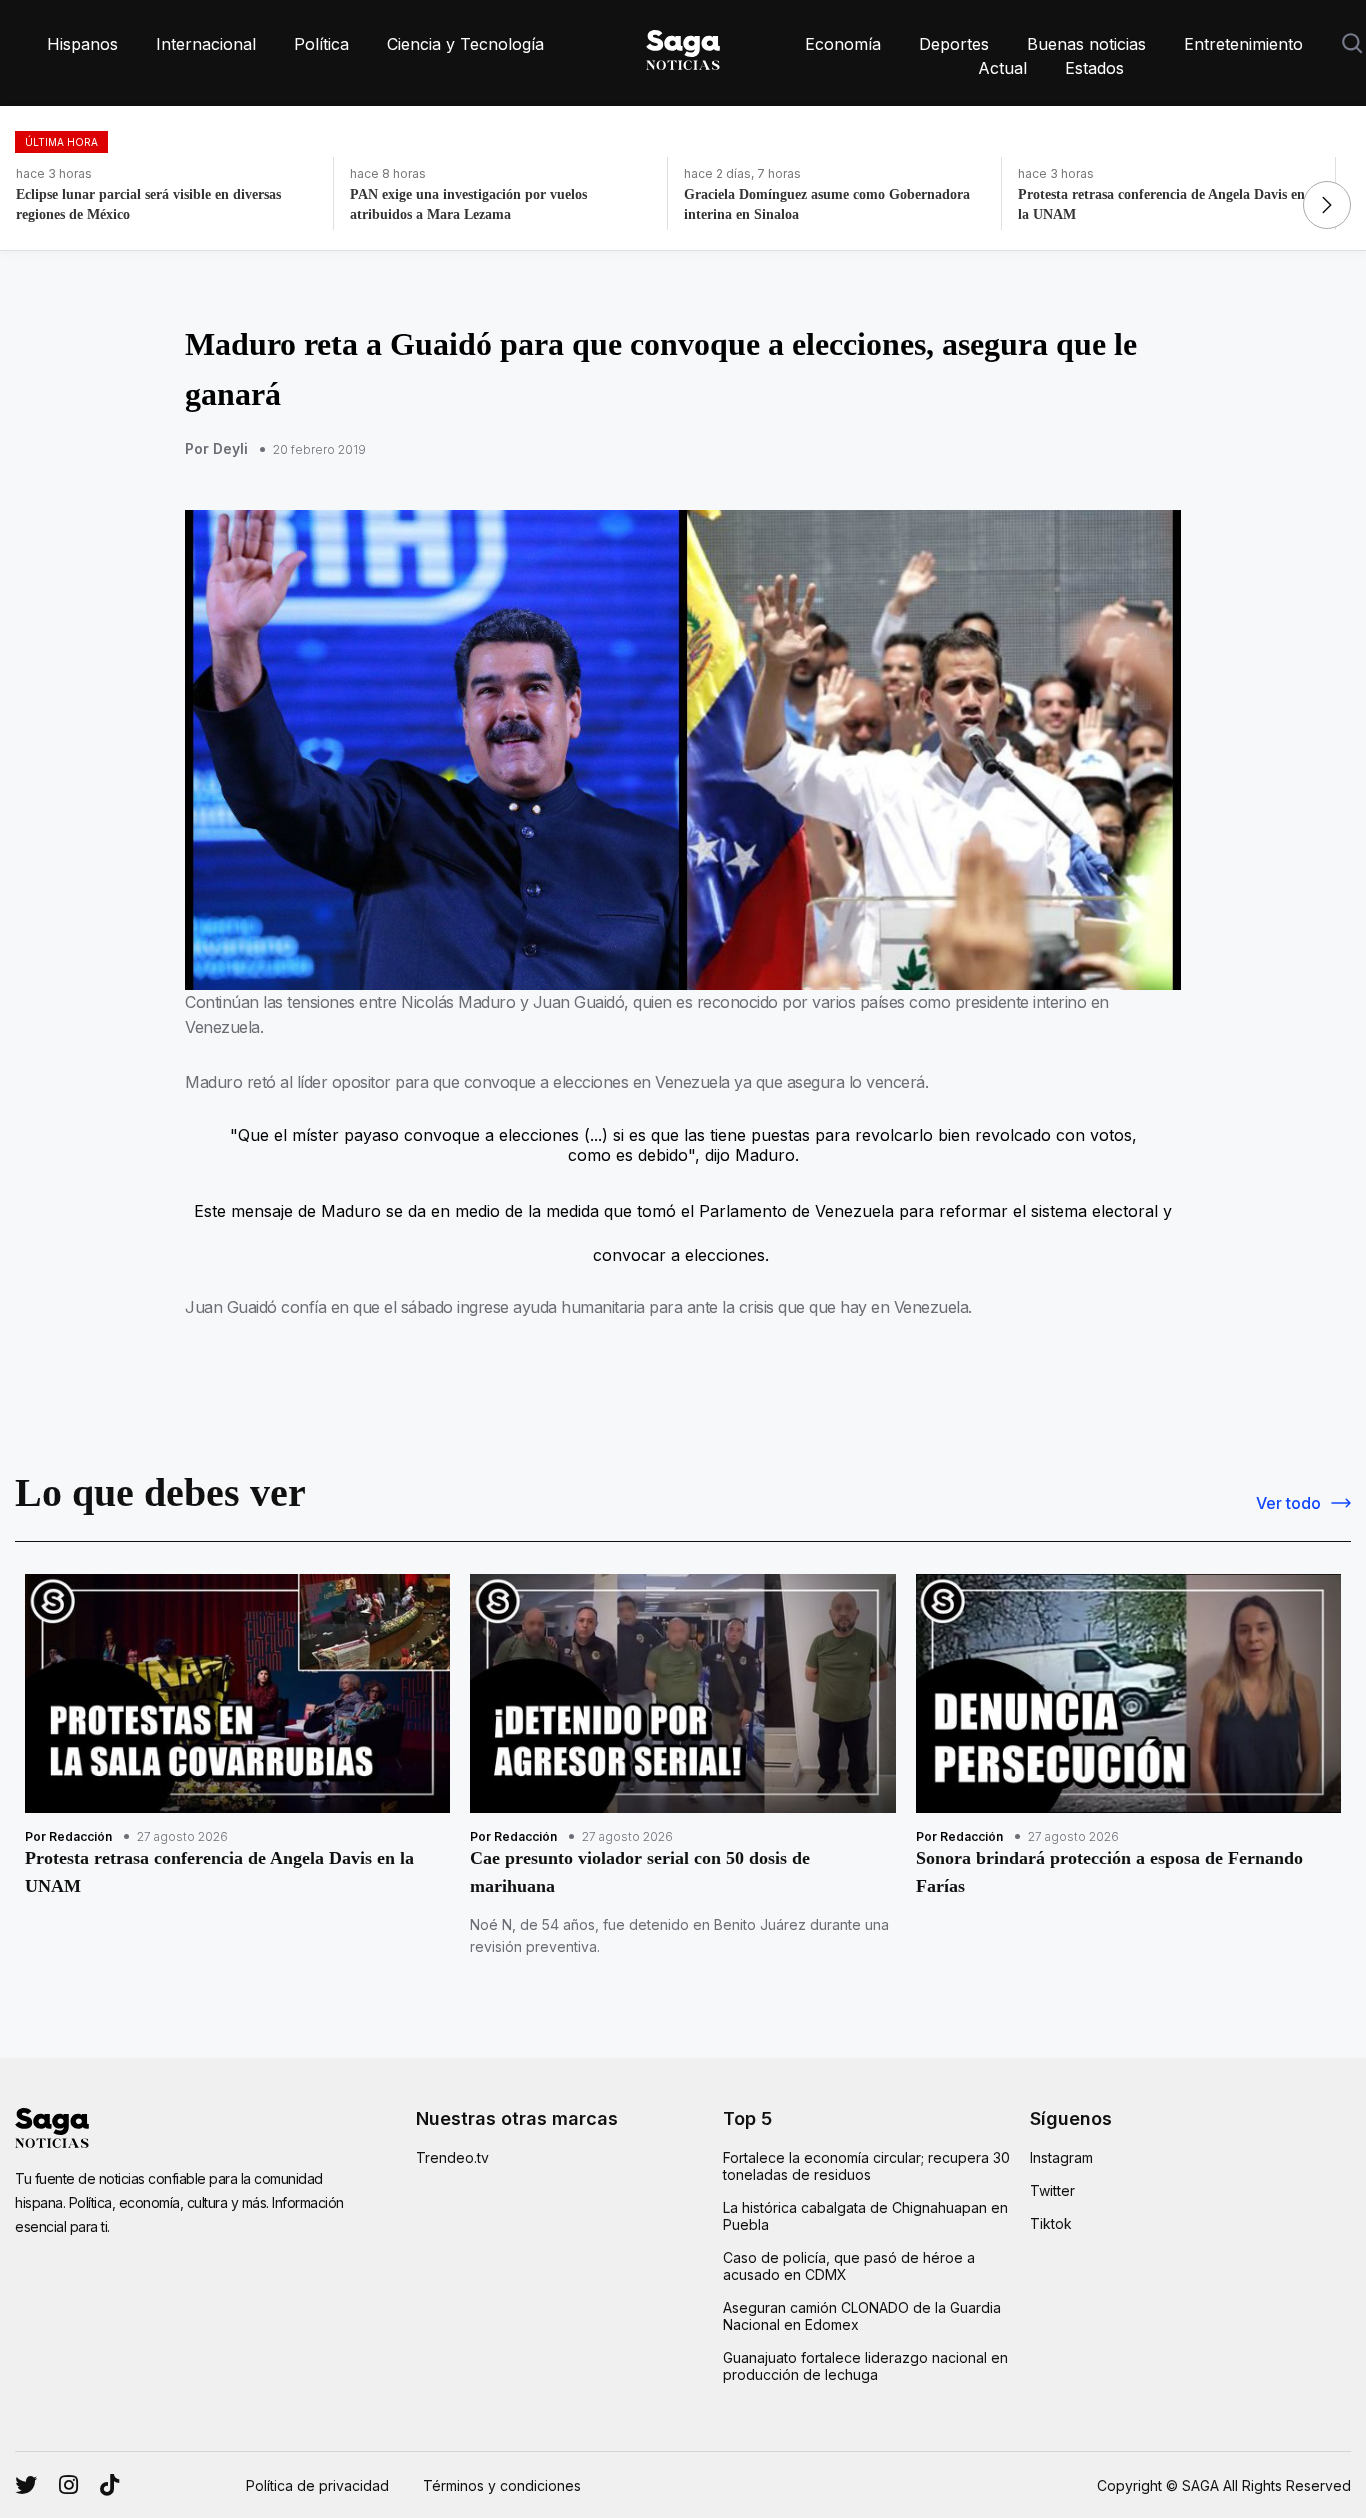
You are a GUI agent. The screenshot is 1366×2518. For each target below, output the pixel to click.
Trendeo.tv (452, 2157)
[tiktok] (109, 2485)
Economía (843, 44)
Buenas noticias (1086, 44)
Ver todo (1288, 1503)
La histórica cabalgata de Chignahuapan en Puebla (865, 2216)
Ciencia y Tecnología (465, 44)
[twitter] (68, 2485)
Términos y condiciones (502, 2485)
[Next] (1327, 205)
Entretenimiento (1243, 44)
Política (321, 44)
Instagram (1061, 2157)
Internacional (206, 44)
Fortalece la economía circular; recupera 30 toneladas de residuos (866, 2166)
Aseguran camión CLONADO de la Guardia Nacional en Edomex (862, 2316)
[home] (683, 46)
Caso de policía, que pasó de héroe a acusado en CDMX (849, 2266)
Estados (1094, 68)
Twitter (1052, 2190)
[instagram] (26, 2485)
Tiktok (1051, 2223)
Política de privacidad (317, 2485)
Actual (1002, 68)
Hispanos (82, 44)
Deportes (954, 44)
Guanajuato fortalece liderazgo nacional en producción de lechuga (865, 2366)
